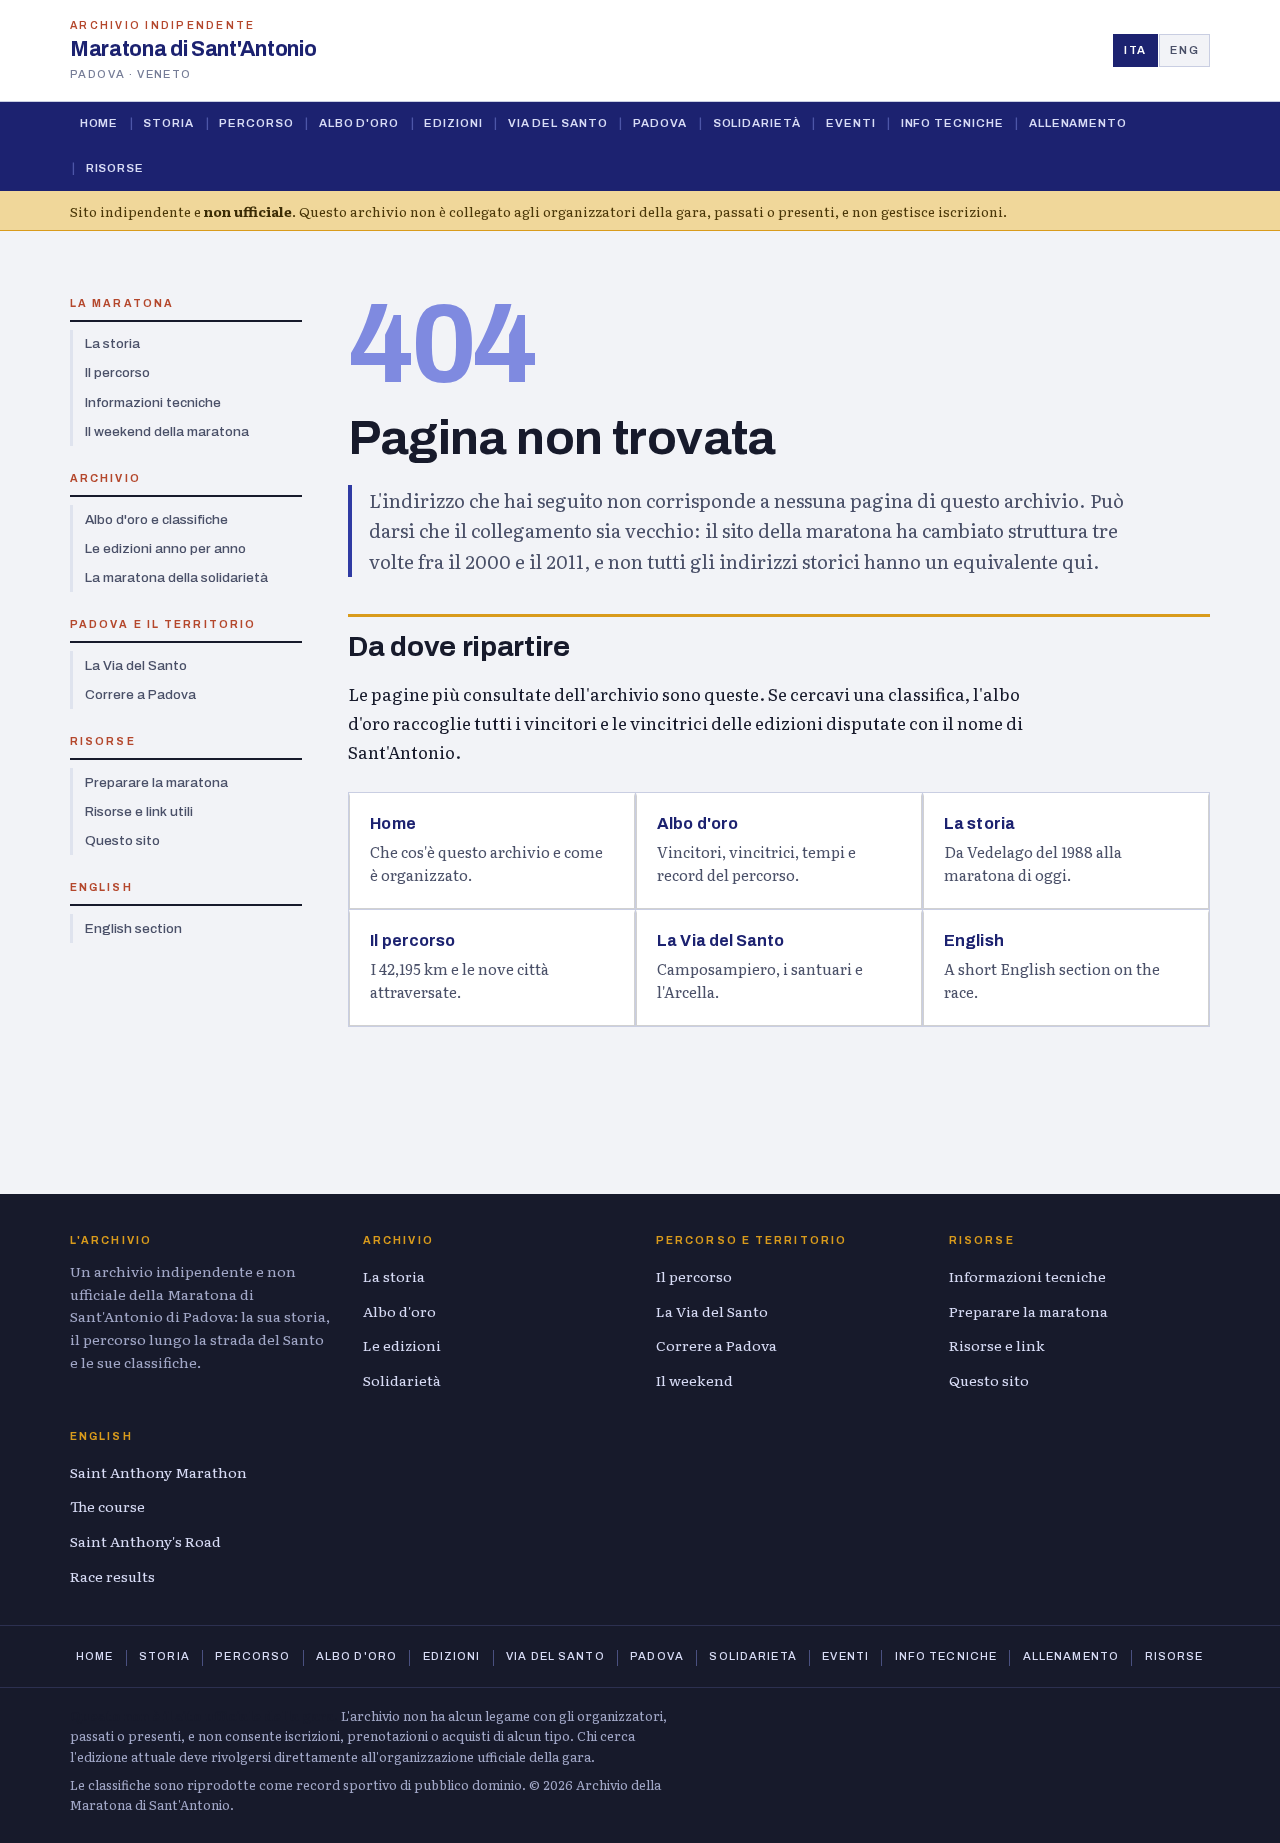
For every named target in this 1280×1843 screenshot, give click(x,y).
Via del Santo (558, 123)
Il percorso (117, 372)
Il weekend (694, 1380)
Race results (112, 1576)
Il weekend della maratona (167, 431)
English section (133, 928)
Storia (168, 123)
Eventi (851, 123)
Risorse (115, 168)
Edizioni (453, 123)
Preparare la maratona (156, 782)
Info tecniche (952, 123)
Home (99, 123)
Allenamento (1078, 123)
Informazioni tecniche (153, 402)
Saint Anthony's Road (145, 1541)
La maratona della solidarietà (176, 577)
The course (107, 1506)
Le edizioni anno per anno (165, 548)
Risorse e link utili (139, 811)
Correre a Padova (140, 694)
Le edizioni (402, 1345)
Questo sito (122, 840)
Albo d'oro (359, 123)
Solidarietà (757, 123)
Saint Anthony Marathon (158, 1472)
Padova (660, 123)
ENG (1184, 50)
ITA (1135, 50)
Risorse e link (997, 1345)
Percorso (256, 123)
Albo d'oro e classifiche (156, 519)
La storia (112, 343)
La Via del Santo (136, 665)
